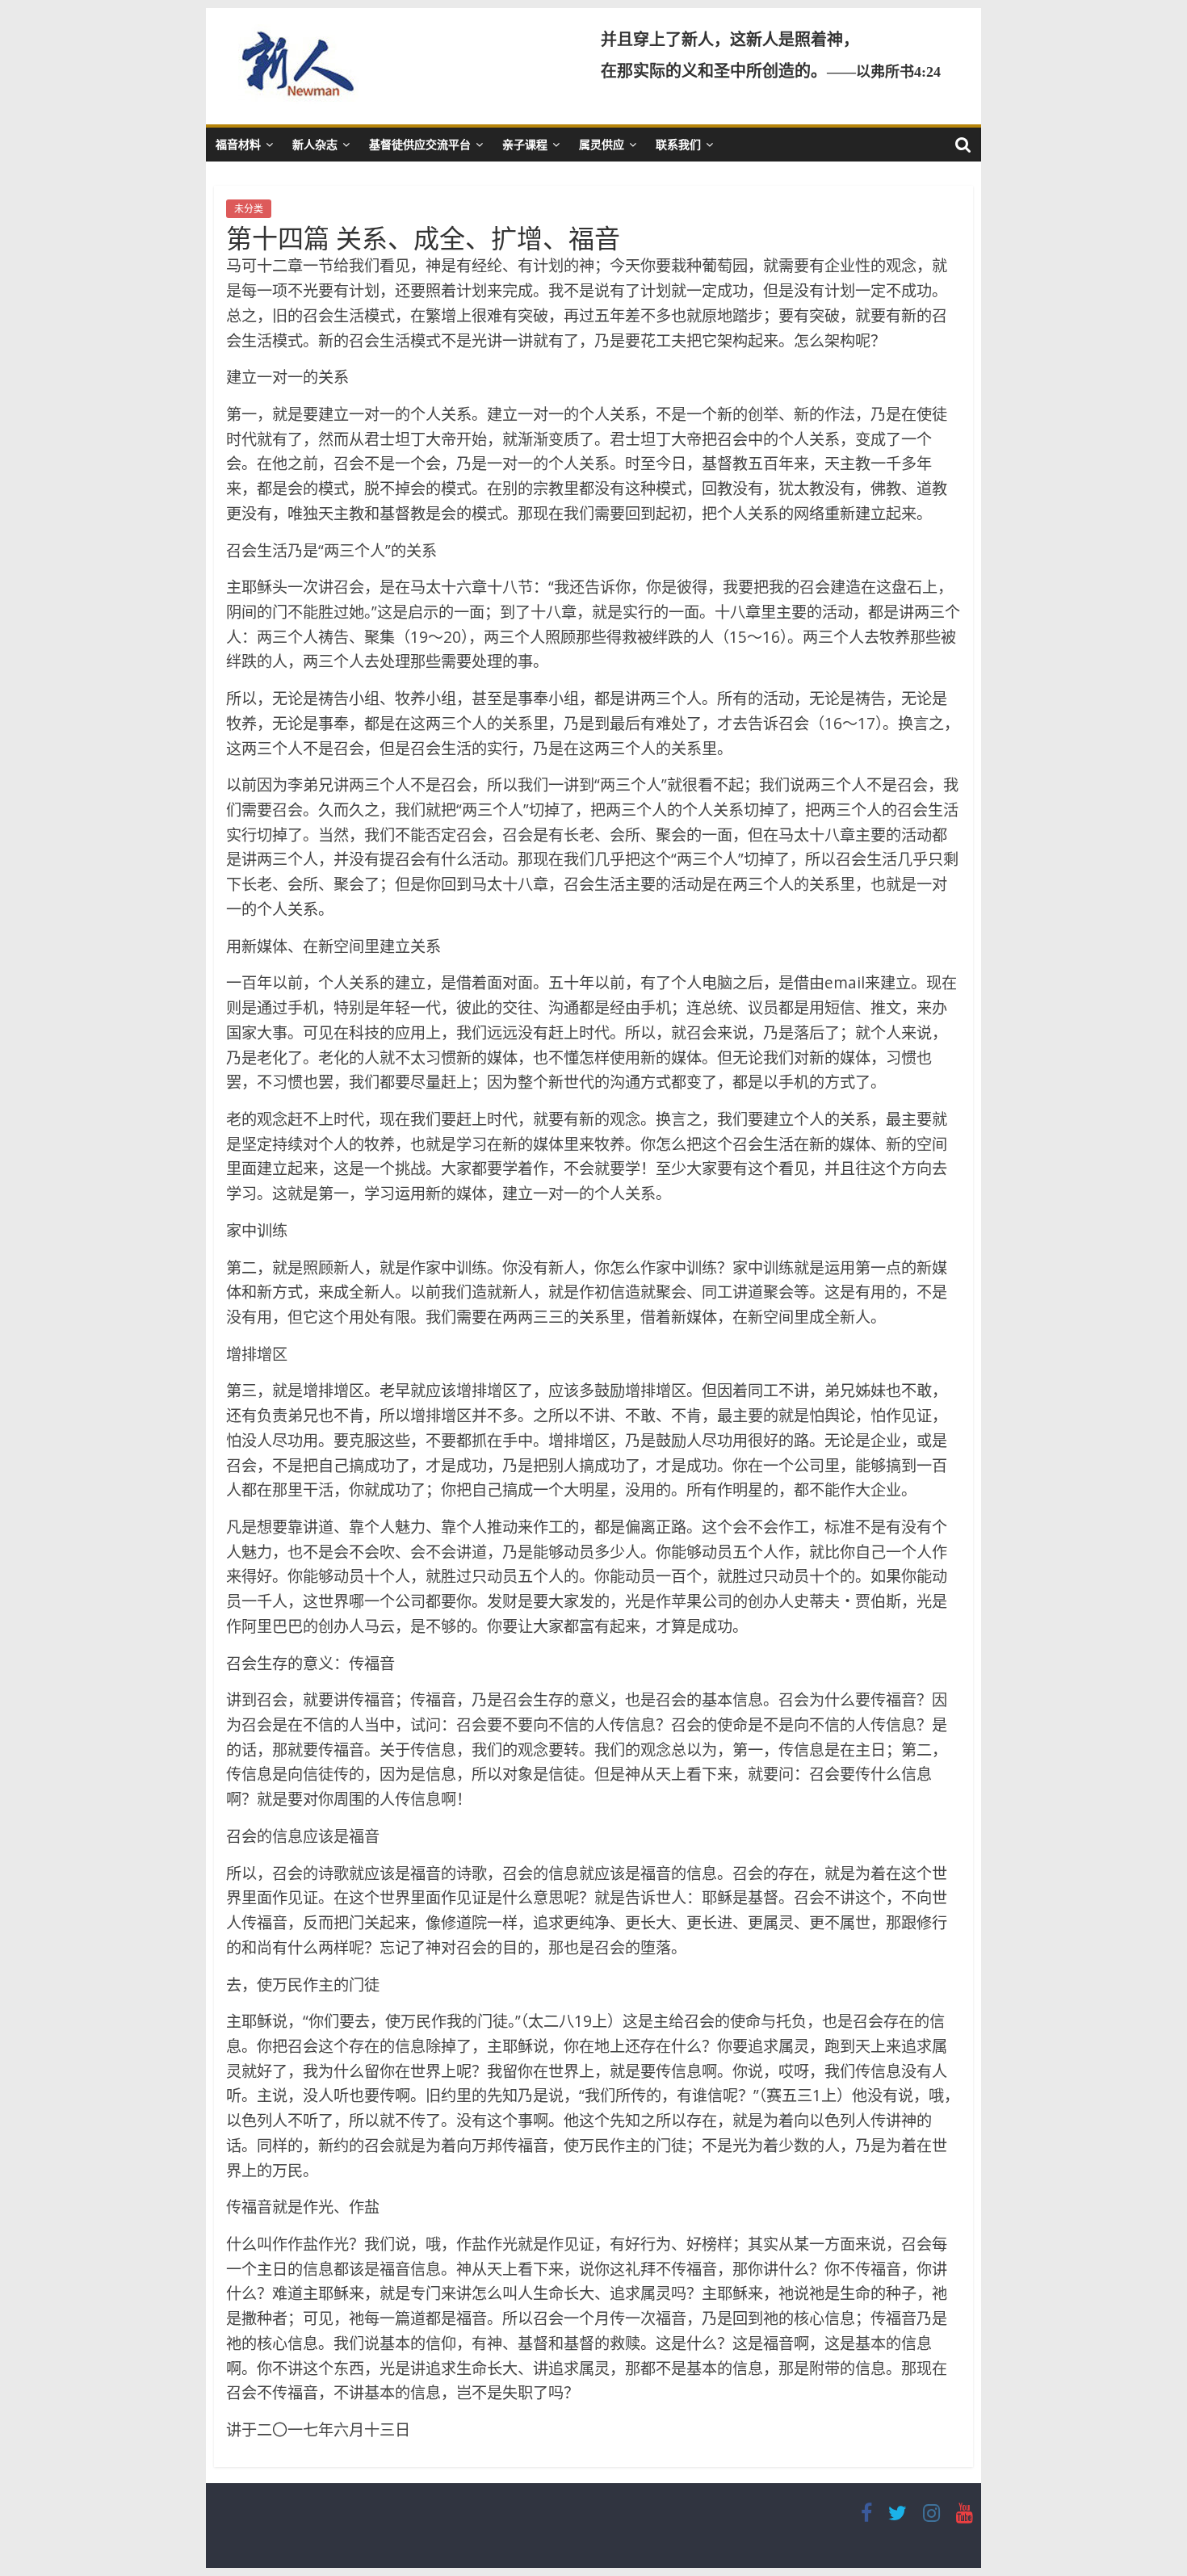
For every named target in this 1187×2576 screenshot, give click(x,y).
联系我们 (678, 144)
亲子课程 (525, 144)
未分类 (249, 209)
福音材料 (238, 144)
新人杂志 (315, 144)
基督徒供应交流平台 (420, 144)
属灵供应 (602, 144)
